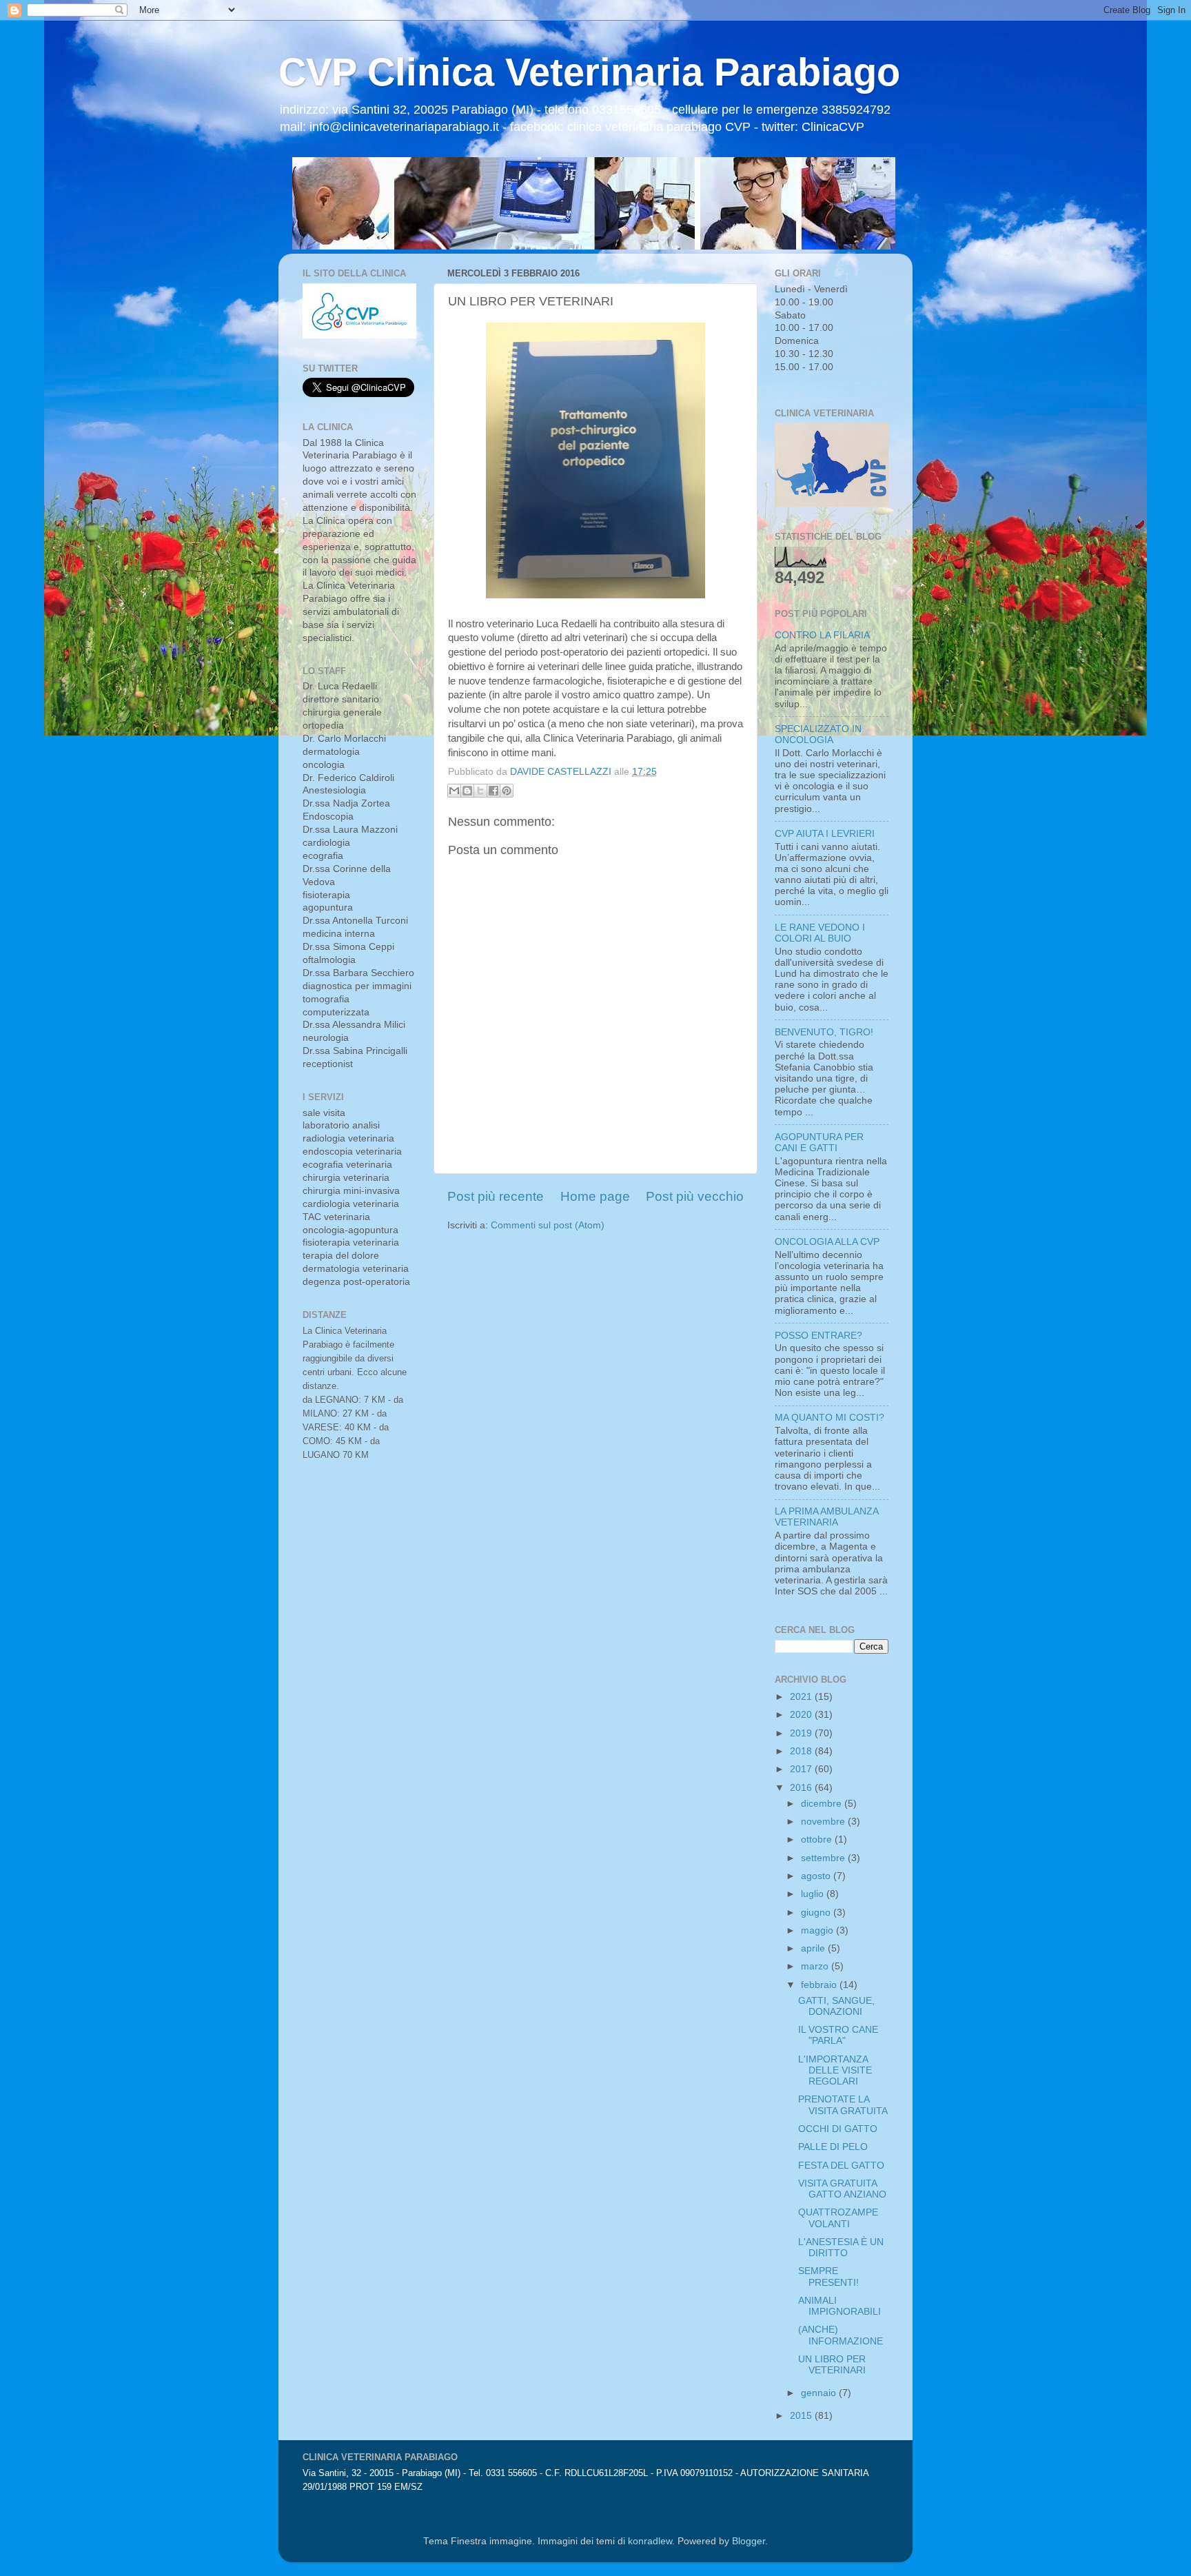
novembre (824, 1822)
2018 (802, 1751)
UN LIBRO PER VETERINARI (832, 2365)
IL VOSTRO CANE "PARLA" (838, 2035)
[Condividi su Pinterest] (507, 791)
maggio (818, 1930)
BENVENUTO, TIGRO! (824, 1032)
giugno (817, 1913)
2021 (802, 1697)
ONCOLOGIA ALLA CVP (827, 1242)
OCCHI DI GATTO (838, 2129)
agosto (817, 1876)
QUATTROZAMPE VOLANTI (838, 2218)
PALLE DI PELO (833, 2147)
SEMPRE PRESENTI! (828, 2276)
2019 (802, 1733)
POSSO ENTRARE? (818, 1336)
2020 (802, 1715)
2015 (802, 2416)
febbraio (820, 1985)
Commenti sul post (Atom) (548, 1225)
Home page (595, 1196)
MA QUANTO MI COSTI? (829, 1418)
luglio (814, 1894)
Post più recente (496, 1196)
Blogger (749, 2541)
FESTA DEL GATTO (841, 2166)
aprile (814, 1948)
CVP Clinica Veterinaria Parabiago (589, 72)
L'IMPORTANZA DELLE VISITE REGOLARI (835, 2070)
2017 (802, 1769)
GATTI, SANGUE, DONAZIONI (836, 2006)
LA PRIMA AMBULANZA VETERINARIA (826, 1517)
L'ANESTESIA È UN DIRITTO (841, 2248)
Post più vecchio (695, 1196)
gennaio (820, 2393)
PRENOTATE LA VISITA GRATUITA (843, 2105)
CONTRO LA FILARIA (822, 635)
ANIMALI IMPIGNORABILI (839, 2306)
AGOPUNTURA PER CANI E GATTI (819, 1143)
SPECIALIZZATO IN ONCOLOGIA (818, 734)
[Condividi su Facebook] (493, 791)
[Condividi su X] (480, 791)
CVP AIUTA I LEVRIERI (825, 834)
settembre (824, 1858)
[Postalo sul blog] (467, 791)
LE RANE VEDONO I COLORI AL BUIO (820, 933)
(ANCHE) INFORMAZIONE (841, 2335)
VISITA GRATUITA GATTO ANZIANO (842, 2189)
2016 (802, 1788)
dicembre (823, 1804)
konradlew (650, 2541)
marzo (816, 1966)
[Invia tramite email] (454, 791)
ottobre (818, 1839)
